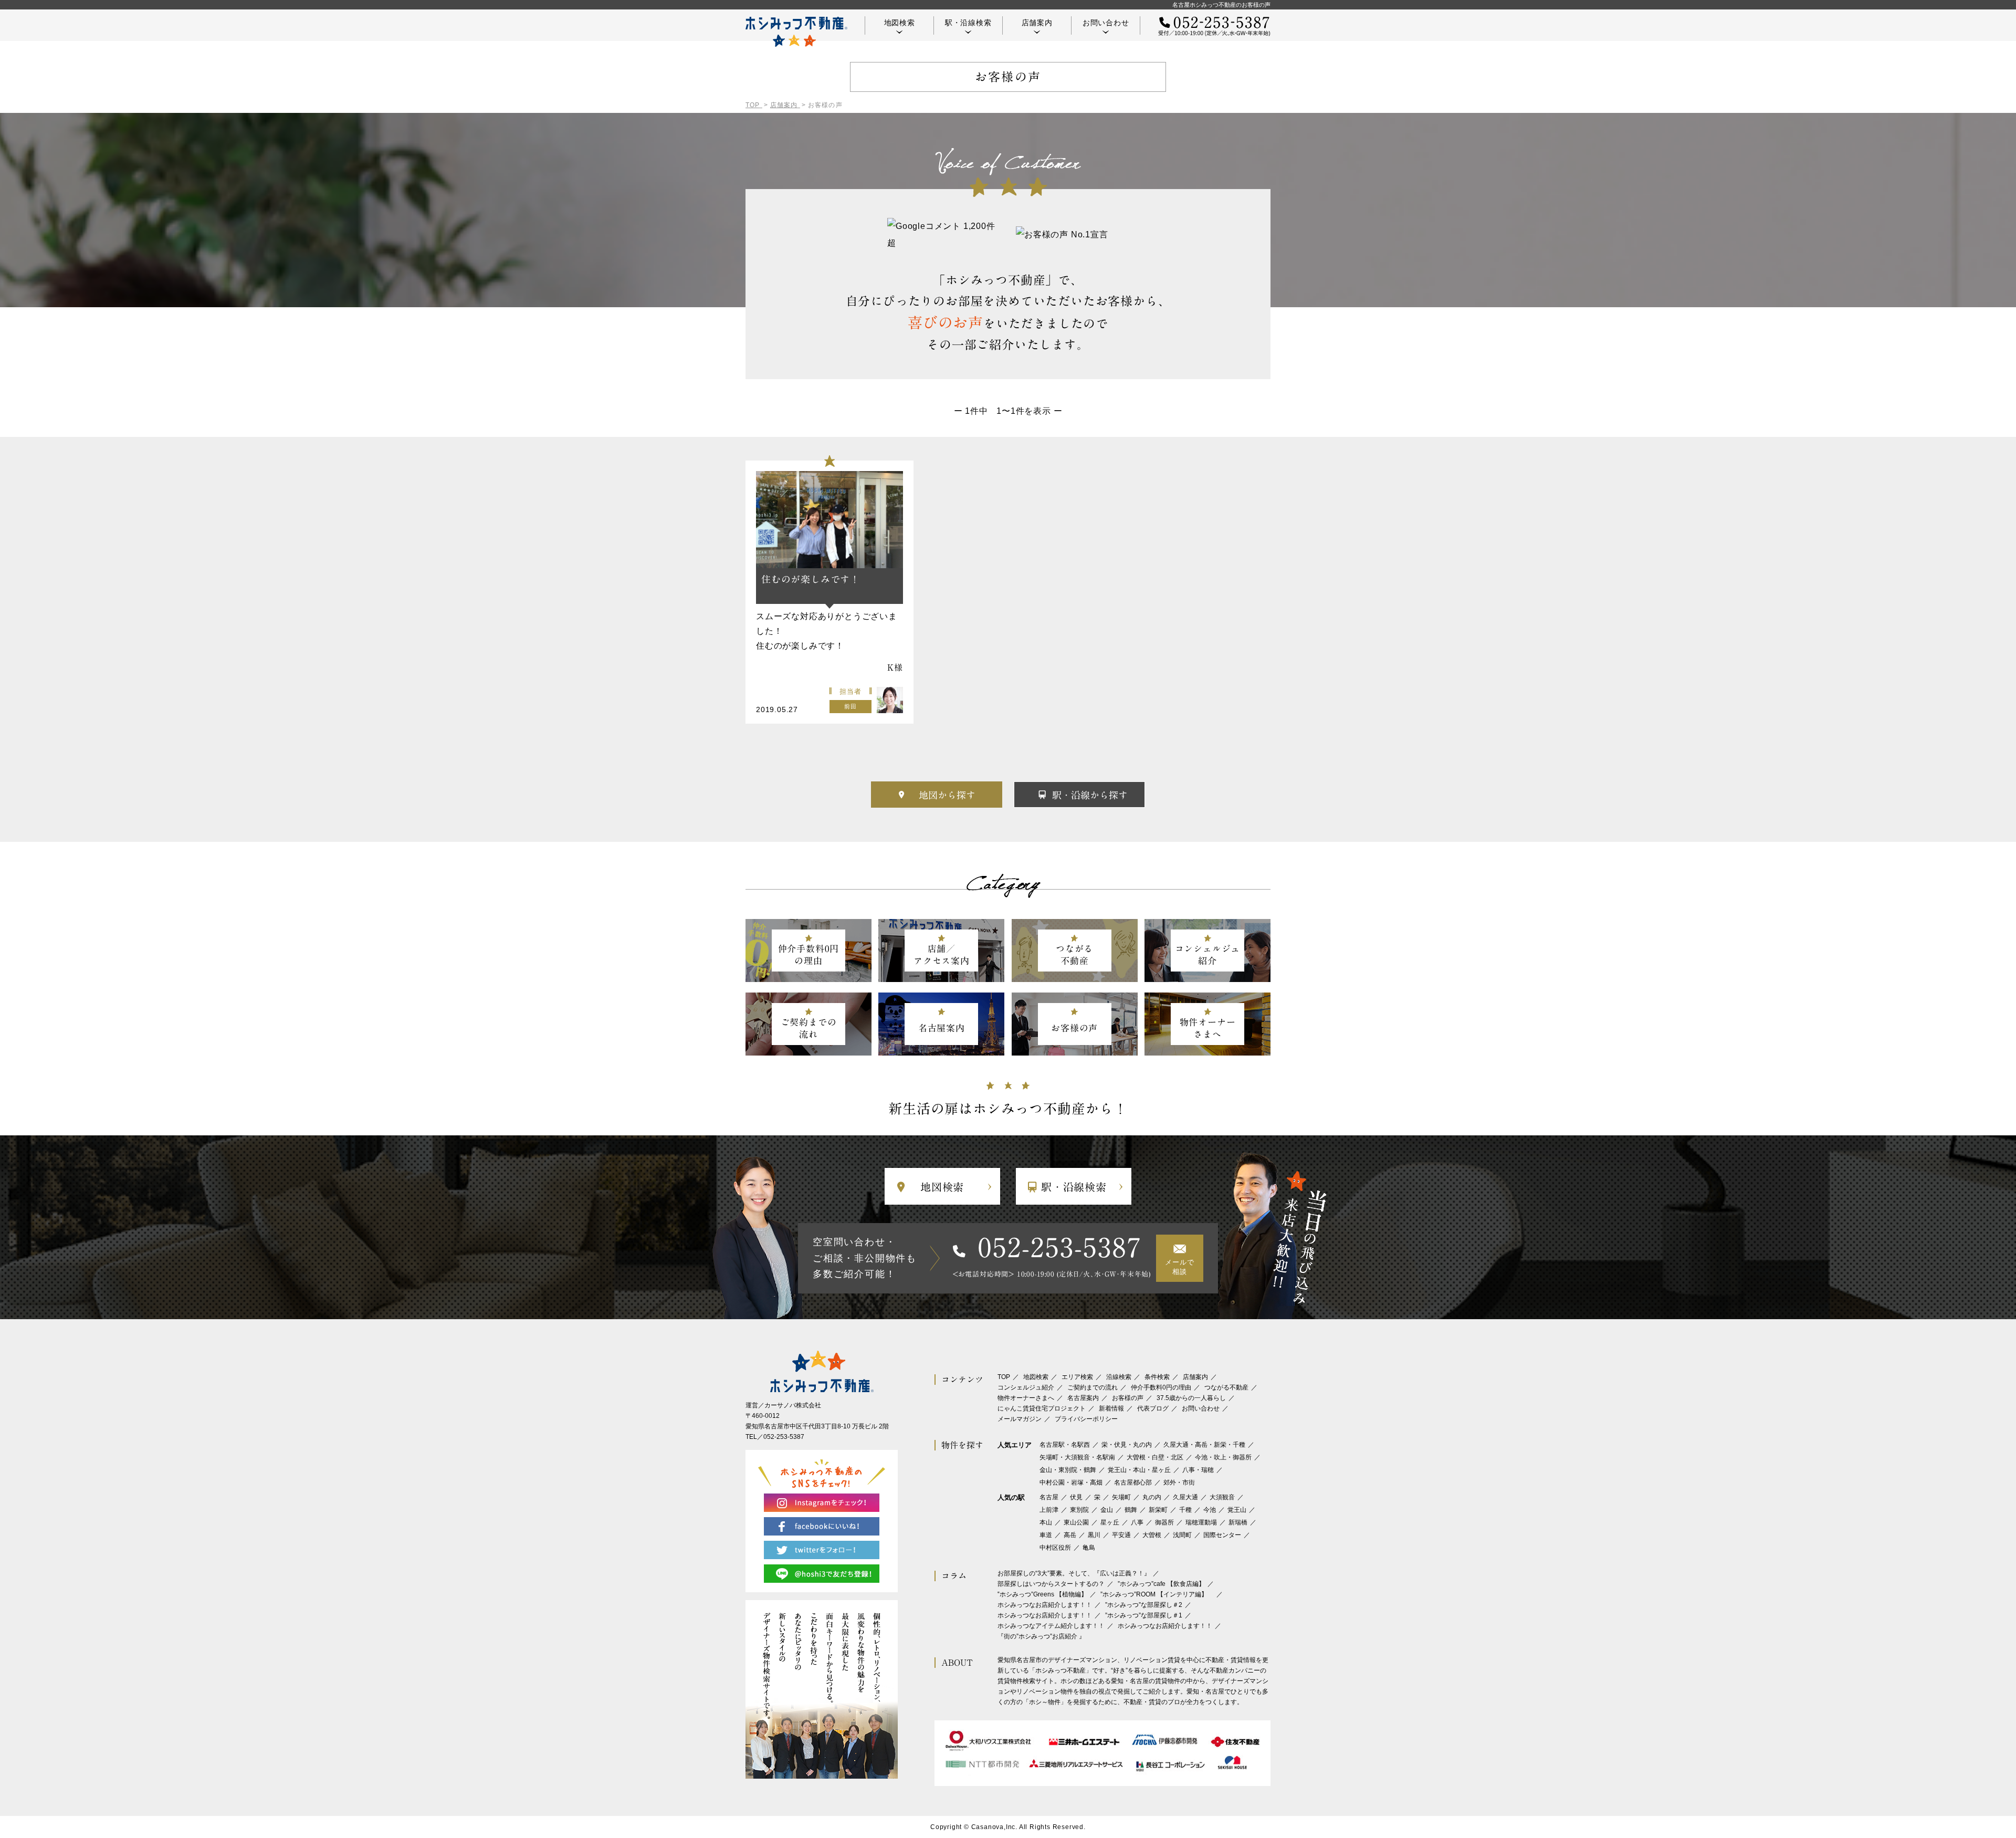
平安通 (1121, 1535)
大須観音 (1222, 1497)
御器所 (1164, 1522)
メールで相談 (1179, 1267)
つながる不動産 (1226, 1387)
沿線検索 (1119, 1377)
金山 (1107, 1510)
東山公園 (1076, 1522)
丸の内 (1152, 1497)
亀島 (1089, 1548)
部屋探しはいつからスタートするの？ (1051, 1584)
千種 (1185, 1510)
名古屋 (1049, 1497)
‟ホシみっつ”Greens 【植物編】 (1042, 1594)
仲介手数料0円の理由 (1161, 1387)
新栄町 (1158, 1510)
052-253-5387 (1060, 1247)
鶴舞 (1131, 1510)
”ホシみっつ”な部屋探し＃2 (1144, 1605)
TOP (1004, 1377)
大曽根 (1152, 1535)
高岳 (1070, 1535)
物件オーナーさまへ (1026, 1398)
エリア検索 (1077, 1377)
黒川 (1094, 1535)
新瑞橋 (1238, 1522)
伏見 (1076, 1497)
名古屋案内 (1083, 1398)
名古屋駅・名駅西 (1065, 1445)
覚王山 (1237, 1510)
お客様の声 (1128, 1398)
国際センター (1222, 1535)
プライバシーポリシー (1086, 1419)
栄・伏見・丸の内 (1127, 1445)
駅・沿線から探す (1090, 795)
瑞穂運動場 (1201, 1522)
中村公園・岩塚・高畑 (1071, 1482)
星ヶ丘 (1110, 1522)
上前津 (1049, 1510)
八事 (1137, 1522)
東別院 (1079, 1510)
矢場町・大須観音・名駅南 (1077, 1457)
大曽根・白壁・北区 (1155, 1457)
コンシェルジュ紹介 (1026, 1387)
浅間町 (1182, 1535)
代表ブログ (1153, 1408)
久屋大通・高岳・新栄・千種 (1204, 1445)
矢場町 (1121, 1497)
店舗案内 (1037, 23)
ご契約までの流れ (1093, 1387)
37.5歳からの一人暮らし (1191, 1398)
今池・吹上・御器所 (1223, 1457)
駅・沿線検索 (968, 23)
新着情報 (1111, 1408)
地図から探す (947, 795)
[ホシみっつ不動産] (796, 32)
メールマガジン (1020, 1419)
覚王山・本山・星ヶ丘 (1139, 1470)
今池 (1210, 1510)
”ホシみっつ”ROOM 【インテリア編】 (1157, 1594)
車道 (1046, 1535)
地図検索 (900, 23)
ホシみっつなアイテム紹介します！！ (1051, 1626)
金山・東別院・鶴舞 (1068, 1470)
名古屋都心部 (1133, 1482)
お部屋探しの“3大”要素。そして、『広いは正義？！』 (1074, 1573)
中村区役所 (1055, 1548)
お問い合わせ (1106, 23)
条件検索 (1157, 1377)
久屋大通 (1185, 1497)
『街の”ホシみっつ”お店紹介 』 (1041, 1636)
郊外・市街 (1179, 1482)
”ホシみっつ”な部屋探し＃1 (1144, 1615)
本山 (1046, 1522)
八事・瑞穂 (1198, 1470)
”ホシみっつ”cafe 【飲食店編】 (1161, 1584)
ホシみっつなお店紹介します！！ (1045, 1605)
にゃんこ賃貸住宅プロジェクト (1042, 1408)
